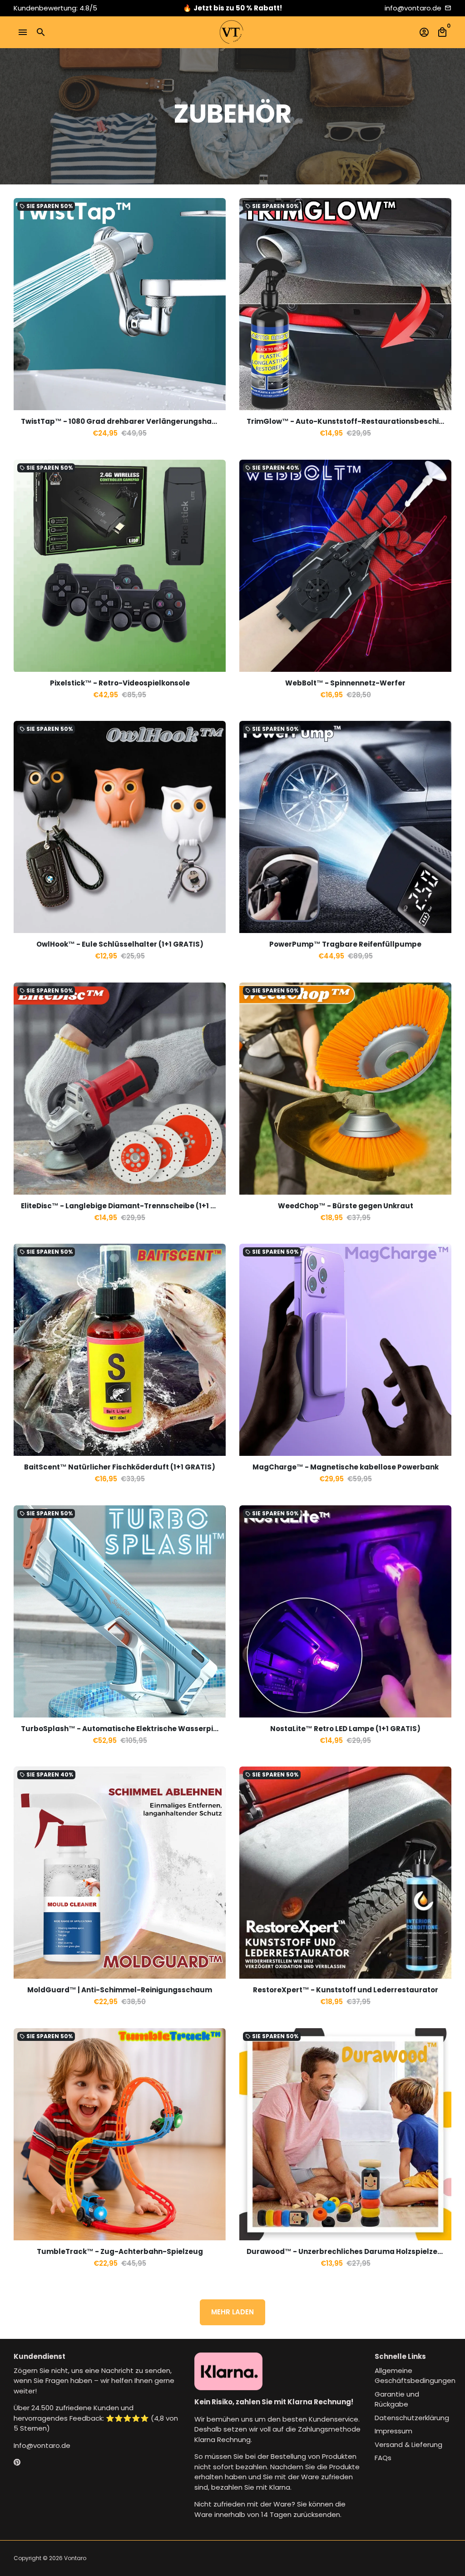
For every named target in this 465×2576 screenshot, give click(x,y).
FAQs (383, 2458)
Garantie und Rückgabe (397, 2399)
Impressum (393, 2431)
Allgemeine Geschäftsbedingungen (415, 2376)
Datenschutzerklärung (412, 2418)
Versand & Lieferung (408, 2444)
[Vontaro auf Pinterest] (17, 2462)
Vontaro (75, 2558)
